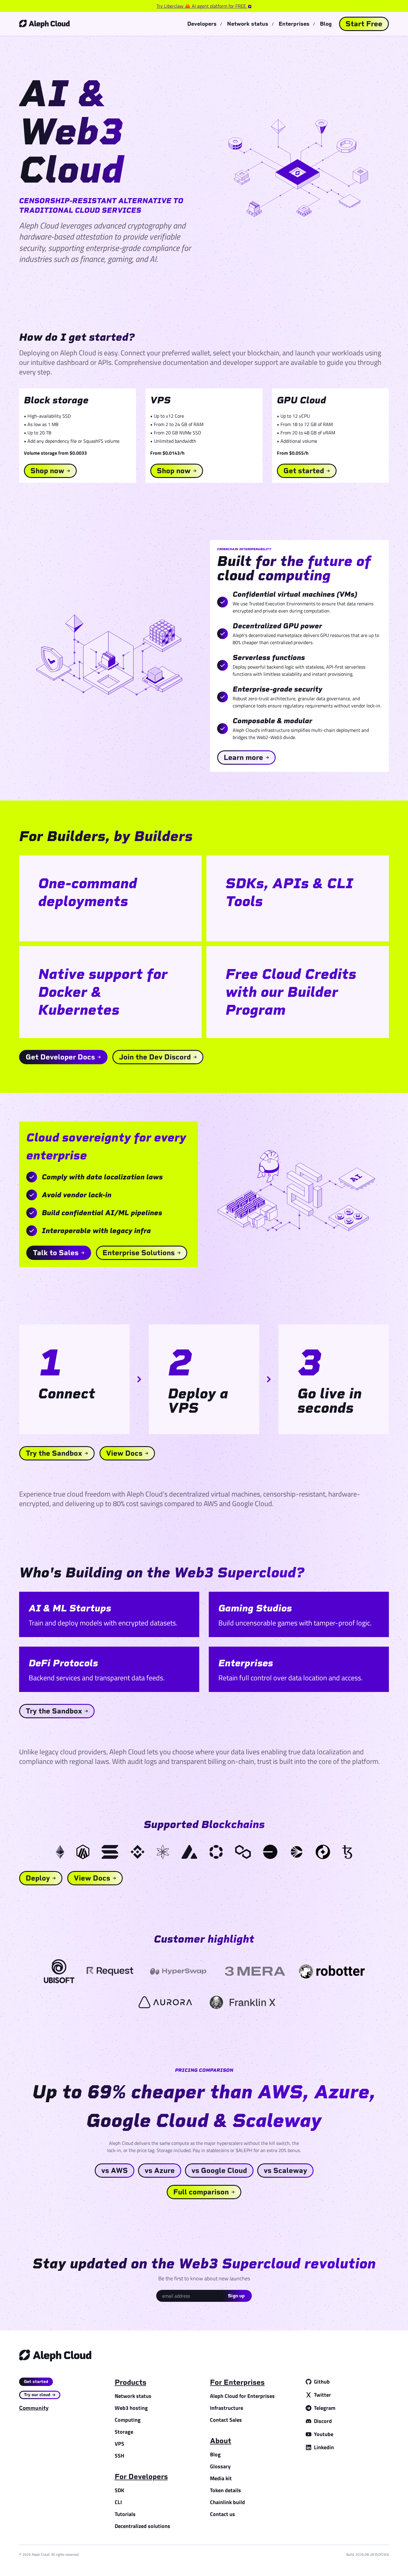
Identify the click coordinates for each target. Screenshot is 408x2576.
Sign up (236, 2296)
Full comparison (201, 2192)
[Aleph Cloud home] (44, 24)
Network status (248, 24)
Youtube (324, 2434)
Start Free (364, 24)
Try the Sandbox (54, 1453)
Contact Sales (226, 2420)
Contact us (223, 2514)
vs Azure (160, 2170)
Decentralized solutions (142, 2526)
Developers (202, 24)
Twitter (322, 2395)
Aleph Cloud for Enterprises (242, 2396)
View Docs (124, 1453)
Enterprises (294, 24)
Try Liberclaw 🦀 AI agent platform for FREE (202, 6)
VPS (119, 2444)
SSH (119, 2456)
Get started (304, 471)
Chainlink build (227, 2502)
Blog (326, 24)
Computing (128, 2420)
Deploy (38, 1878)
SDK (119, 2490)
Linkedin (324, 2447)
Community (34, 2408)
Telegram (325, 2408)
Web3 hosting (131, 2408)
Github (322, 2382)
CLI (118, 2502)
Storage (124, 2432)
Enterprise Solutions (139, 1253)
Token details (226, 2490)
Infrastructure (227, 2408)
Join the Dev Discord (155, 1057)
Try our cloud (37, 2395)
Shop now (47, 471)
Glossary (220, 2466)
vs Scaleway (285, 2170)
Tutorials (125, 2514)
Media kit (221, 2478)
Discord (323, 2421)
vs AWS (115, 2170)
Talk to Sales (56, 1253)
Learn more (243, 757)
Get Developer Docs (60, 1057)
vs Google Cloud (219, 2170)
